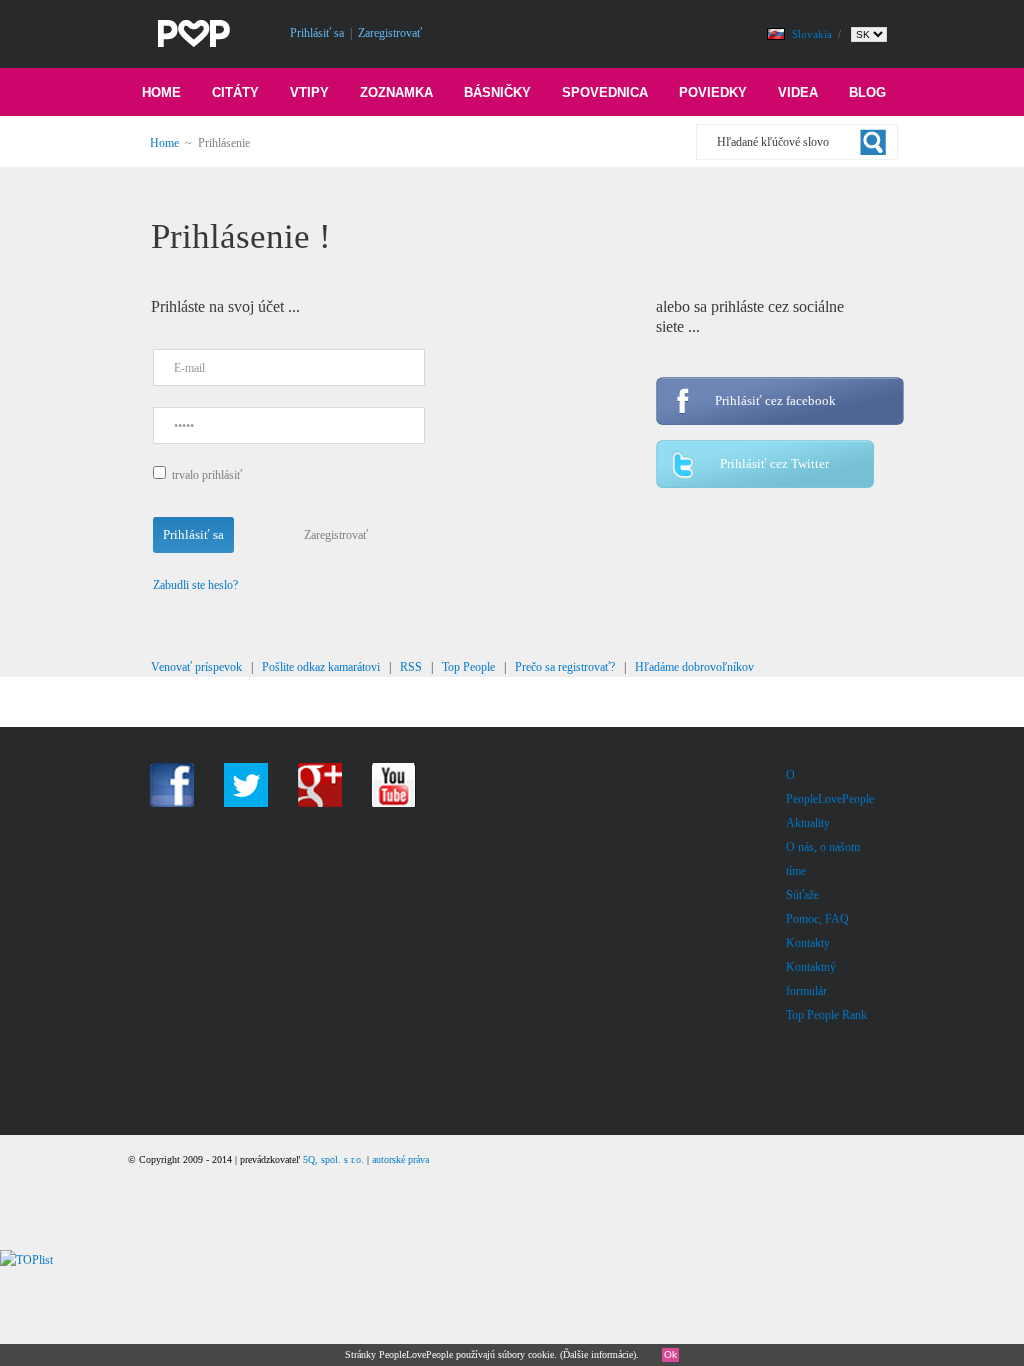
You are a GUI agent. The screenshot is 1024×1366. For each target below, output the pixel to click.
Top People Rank (826, 1015)
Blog (867, 92)
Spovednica (605, 92)
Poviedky (713, 92)
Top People (468, 667)
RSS (411, 667)
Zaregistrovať (390, 33)
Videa (798, 92)
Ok (670, 1354)
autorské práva (400, 1159)
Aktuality (808, 823)
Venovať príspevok (196, 667)
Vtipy (309, 92)
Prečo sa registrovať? (565, 667)
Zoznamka (396, 92)
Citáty (235, 92)
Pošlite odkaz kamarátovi (321, 667)
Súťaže (802, 895)
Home (161, 92)
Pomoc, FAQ (817, 919)
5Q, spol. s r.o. (333, 1159)
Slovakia (813, 34)
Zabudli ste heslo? (195, 585)
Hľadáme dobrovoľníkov (694, 667)
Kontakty (808, 943)
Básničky (497, 92)
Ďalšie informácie (598, 1354)
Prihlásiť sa (317, 33)
